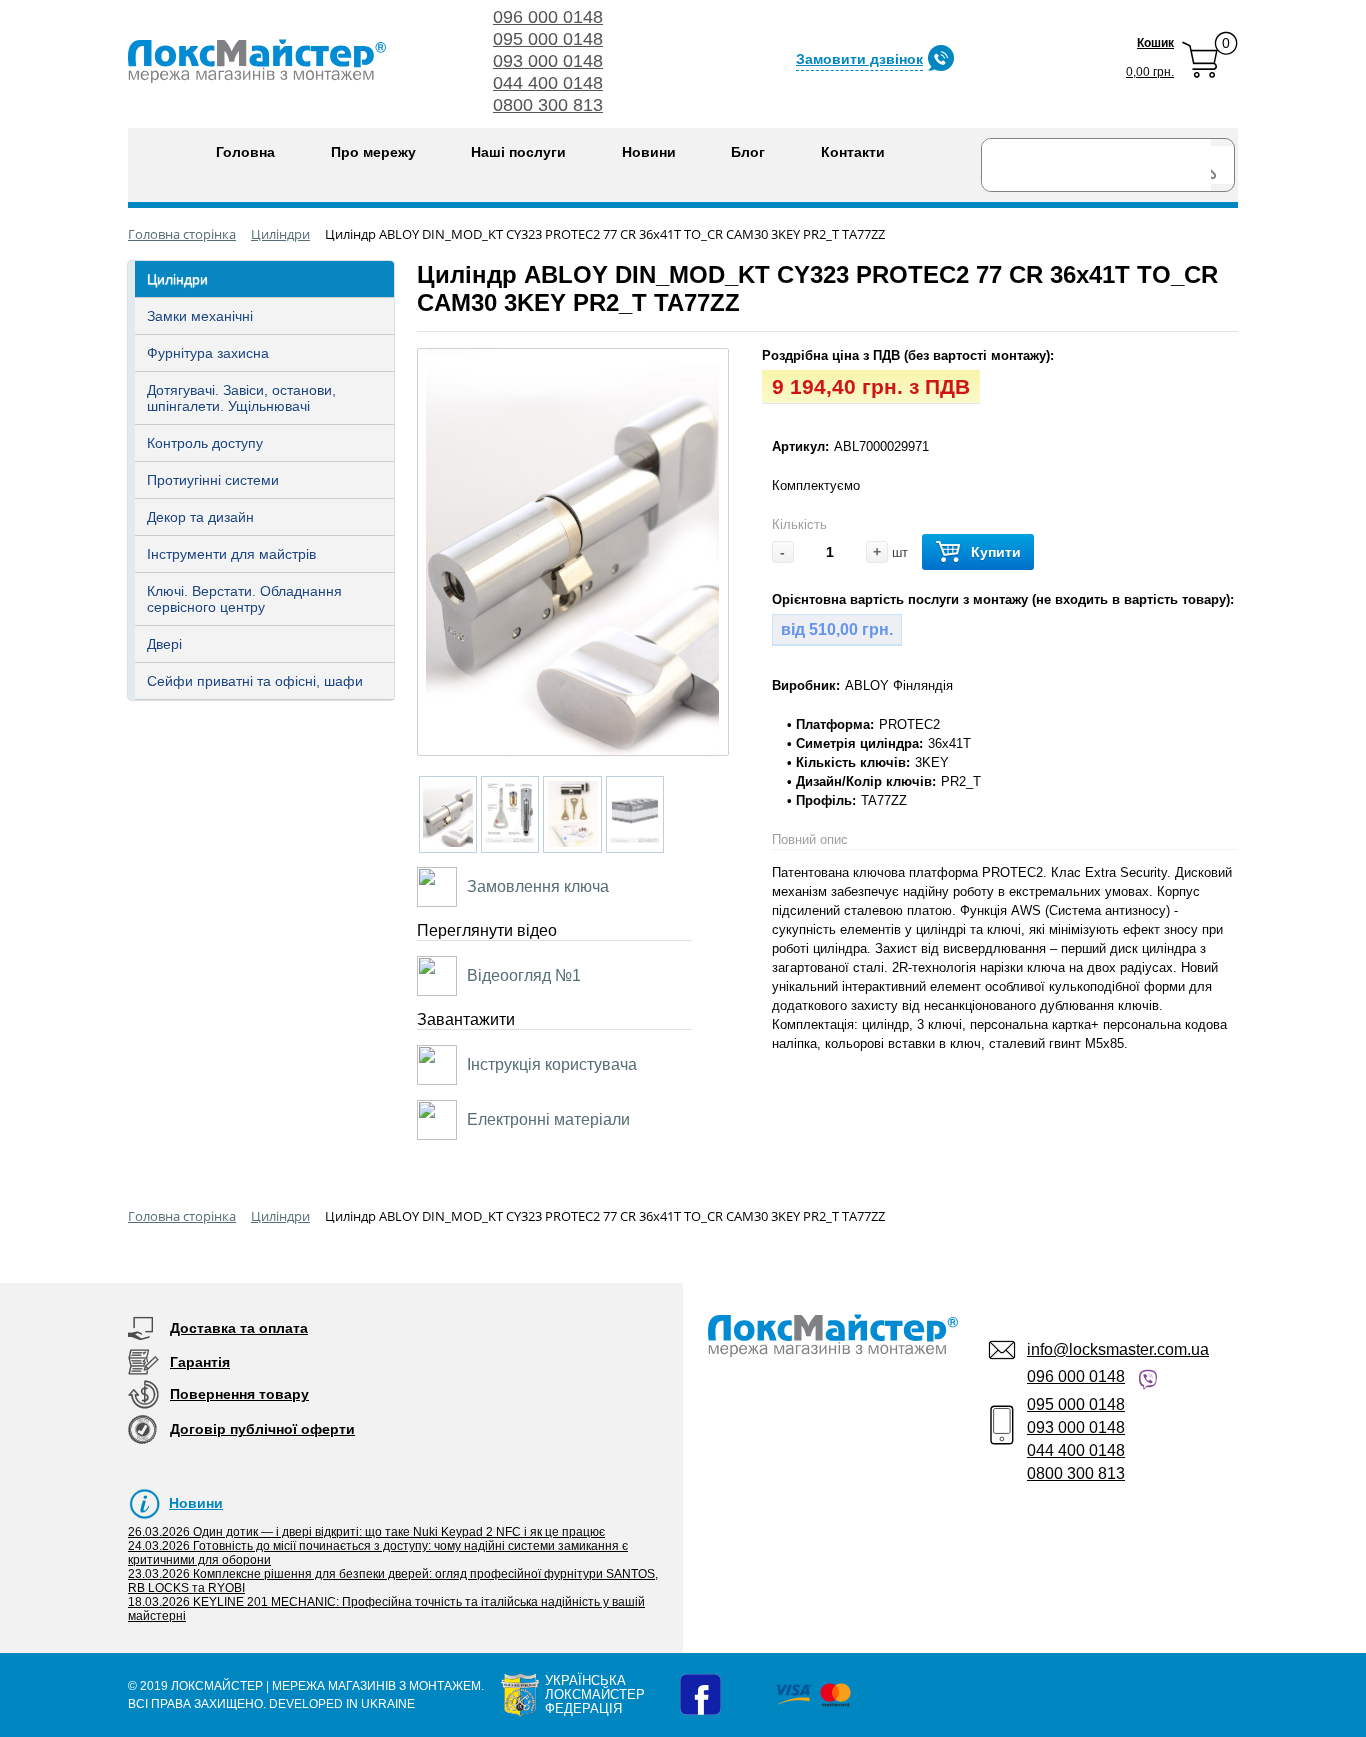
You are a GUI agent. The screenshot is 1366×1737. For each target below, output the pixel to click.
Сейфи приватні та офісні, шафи (255, 681)
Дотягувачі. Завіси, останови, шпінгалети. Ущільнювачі (241, 398)
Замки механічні (200, 316)
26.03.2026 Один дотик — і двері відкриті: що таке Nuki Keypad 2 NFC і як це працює (366, 1532)
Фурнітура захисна (208, 353)
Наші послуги (518, 152)
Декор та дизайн (200, 517)
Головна (245, 152)
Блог (748, 152)
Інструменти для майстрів (231, 554)
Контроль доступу (205, 443)
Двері (164, 644)
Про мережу (373, 152)
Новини (649, 152)
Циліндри (177, 279)
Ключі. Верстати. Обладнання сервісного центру (244, 599)
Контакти (853, 152)
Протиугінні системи (213, 480)
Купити (996, 552)
